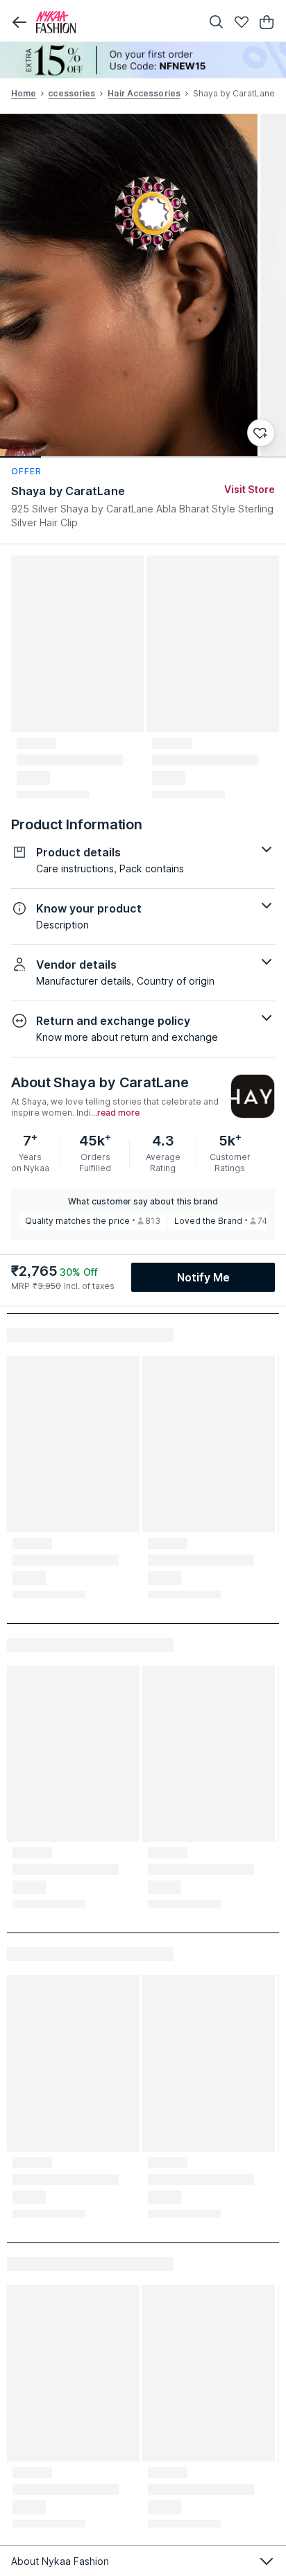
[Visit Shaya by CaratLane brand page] (253, 1096)
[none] (143, 60)
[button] (19, 22)
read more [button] (118, 1113)
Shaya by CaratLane (68, 491)
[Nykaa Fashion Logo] (115, 22)
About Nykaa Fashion (60, 2561)
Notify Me (203, 1277)
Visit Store (250, 489)
